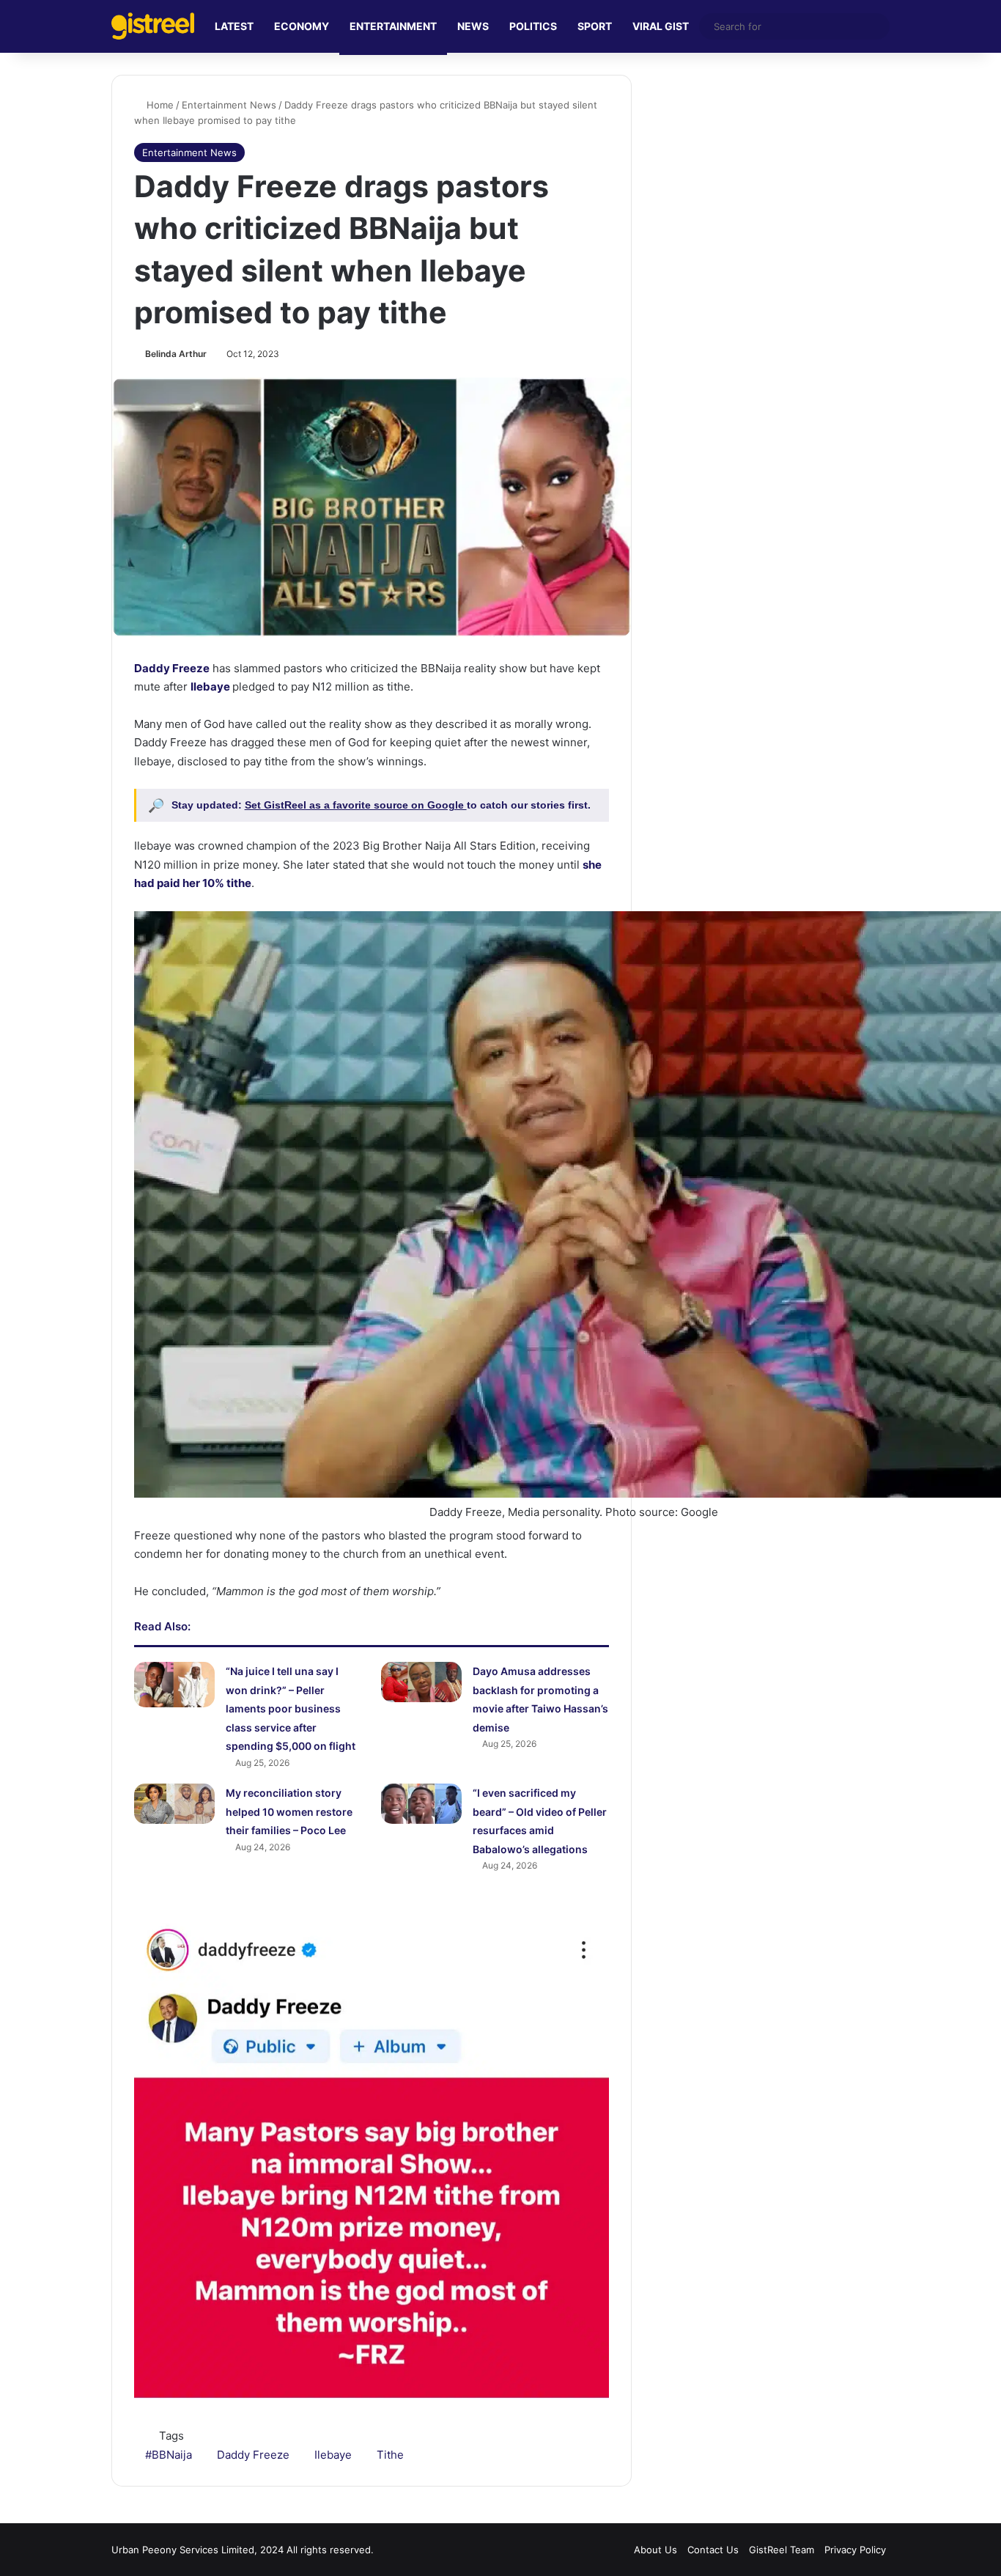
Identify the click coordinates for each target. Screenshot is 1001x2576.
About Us (655, 2550)
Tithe (390, 2455)
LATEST (234, 26)
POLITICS (533, 26)
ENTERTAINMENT (393, 26)
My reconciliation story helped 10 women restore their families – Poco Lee (289, 1811)
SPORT (595, 26)
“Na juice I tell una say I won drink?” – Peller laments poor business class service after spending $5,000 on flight (291, 1708)
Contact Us (713, 2550)
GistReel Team (782, 2550)
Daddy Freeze (172, 668)
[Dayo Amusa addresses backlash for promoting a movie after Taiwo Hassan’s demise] (421, 1682)
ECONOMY (302, 26)
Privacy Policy (855, 2550)
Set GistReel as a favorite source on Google (356, 805)
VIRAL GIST (661, 26)
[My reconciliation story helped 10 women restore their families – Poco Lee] (174, 1804)
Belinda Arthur (176, 354)
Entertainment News (229, 105)
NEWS (473, 26)
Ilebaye (210, 687)
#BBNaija (169, 2455)
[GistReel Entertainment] (153, 26)
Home (159, 105)
